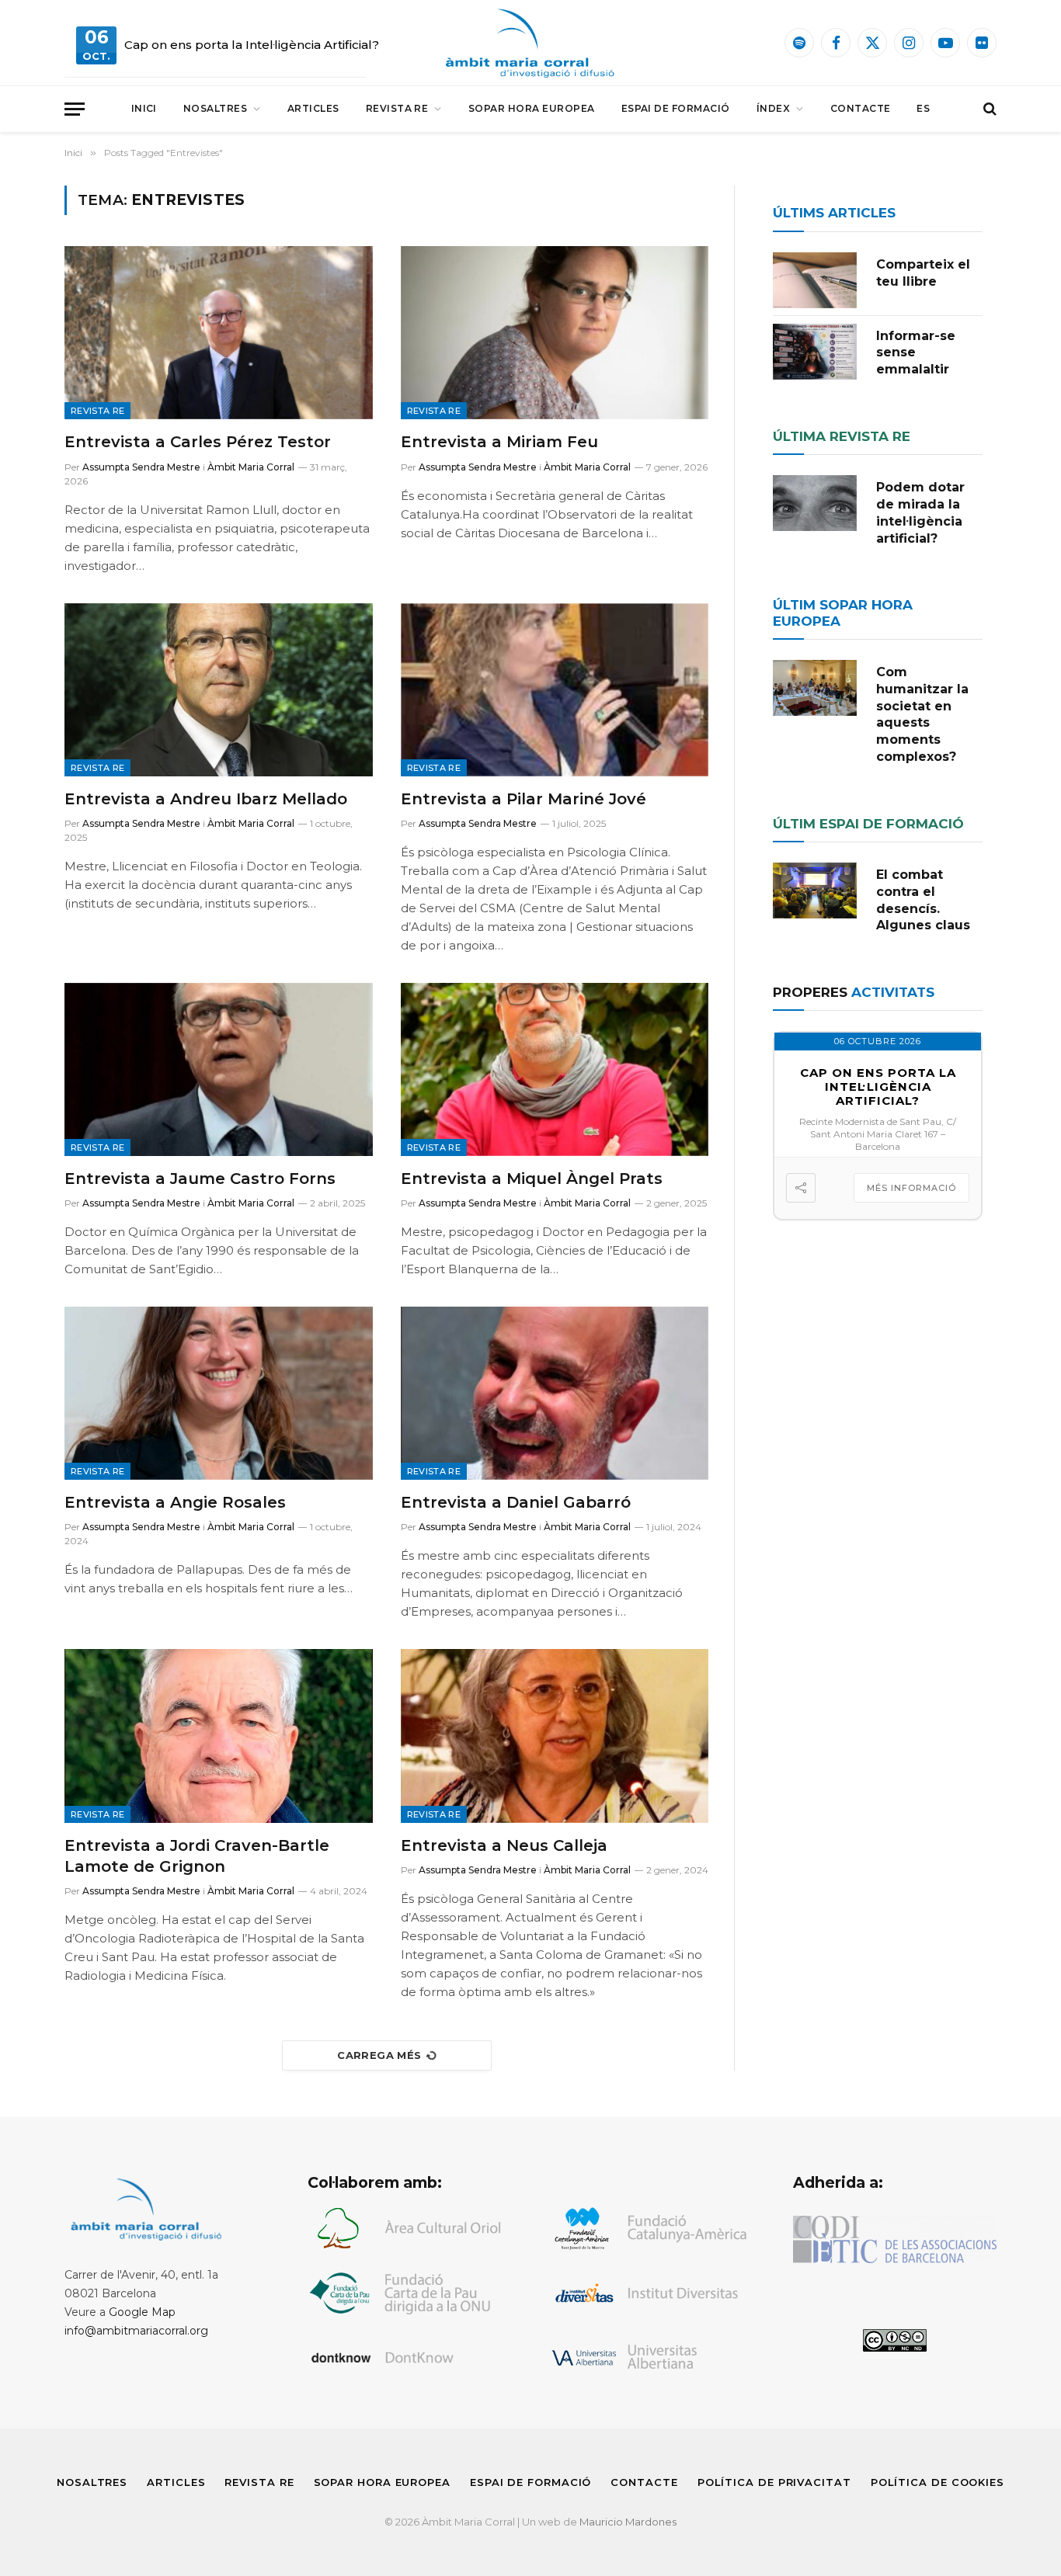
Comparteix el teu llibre (923, 273)
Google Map (142, 2312)
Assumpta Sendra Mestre (141, 467)
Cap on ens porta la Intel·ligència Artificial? (252, 45)
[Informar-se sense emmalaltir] (815, 352)
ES (923, 108)
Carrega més (379, 2055)
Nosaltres (215, 108)
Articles (313, 108)
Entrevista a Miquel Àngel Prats (532, 1179)
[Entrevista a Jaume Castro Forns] (219, 1069)
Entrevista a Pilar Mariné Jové (524, 799)
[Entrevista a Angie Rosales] (219, 1393)
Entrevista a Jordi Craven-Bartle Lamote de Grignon (197, 1856)
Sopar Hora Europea (532, 108)
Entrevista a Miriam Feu (499, 442)
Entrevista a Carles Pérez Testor (198, 442)
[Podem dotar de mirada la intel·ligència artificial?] (815, 503)
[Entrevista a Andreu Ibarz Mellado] (219, 690)
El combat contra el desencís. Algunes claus (923, 900)
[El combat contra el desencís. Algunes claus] (815, 890)
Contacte (861, 108)
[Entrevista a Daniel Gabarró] (555, 1393)
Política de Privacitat (774, 2482)
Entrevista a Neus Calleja (504, 1845)
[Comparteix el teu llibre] (815, 280)
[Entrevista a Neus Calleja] (555, 1736)
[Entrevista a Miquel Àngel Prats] (555, 1069)
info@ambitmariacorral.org (136, 2331)
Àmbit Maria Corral (251, 467)
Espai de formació (676, 108)
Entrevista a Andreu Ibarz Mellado (206, 799)
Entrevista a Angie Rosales (175, 1502)
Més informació (911, 1188)
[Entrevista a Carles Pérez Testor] (219, 333)
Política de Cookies (938, 2482)
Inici (144, 108)
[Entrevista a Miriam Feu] (555, 333)
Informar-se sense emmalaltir (916, 353)
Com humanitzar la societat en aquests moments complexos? (922, 714)
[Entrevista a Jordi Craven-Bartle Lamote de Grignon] (219, 1736)
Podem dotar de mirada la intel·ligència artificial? (920, 512)
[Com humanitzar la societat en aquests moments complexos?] (815, 688)
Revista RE (397, 108)
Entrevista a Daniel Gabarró (516, 1502)
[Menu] (75, 109)
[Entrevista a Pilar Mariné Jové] (555, 690)
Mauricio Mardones (628, 2522)
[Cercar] (988, 109)
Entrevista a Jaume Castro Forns (200, 1179)
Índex (773, 108)
